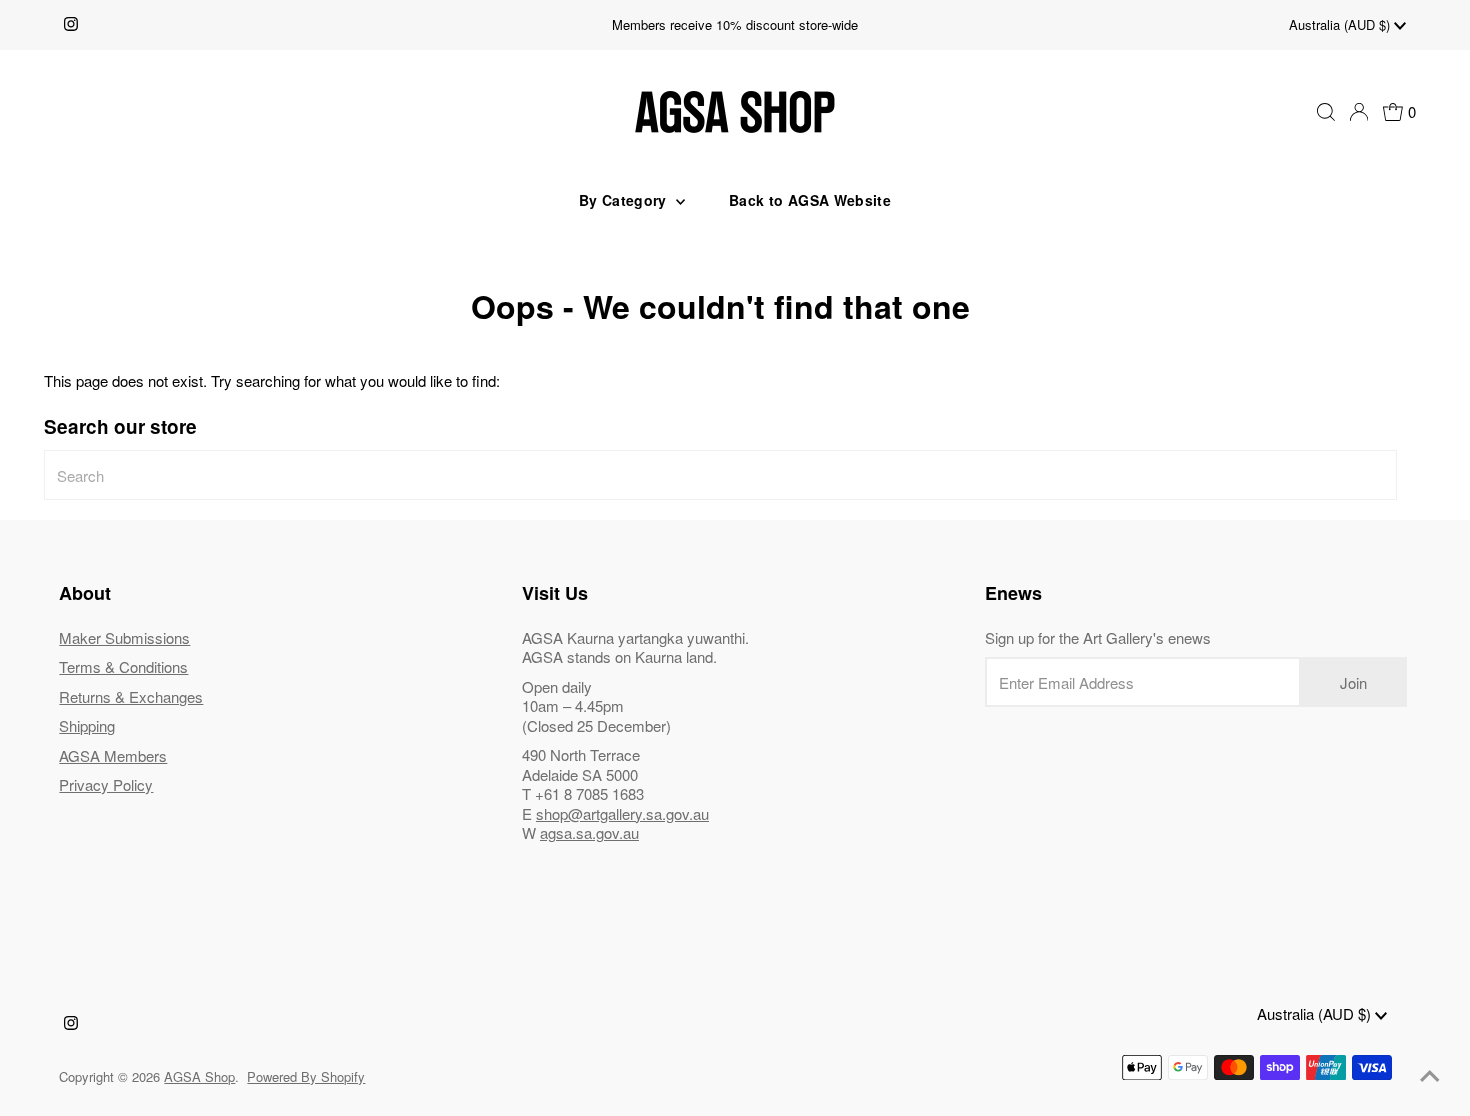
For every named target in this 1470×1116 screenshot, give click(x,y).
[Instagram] (71, 25)
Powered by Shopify (306, 1076)
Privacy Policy (106, 784)
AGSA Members (113, 755)
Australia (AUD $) (1341, 24)
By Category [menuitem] (625, 200)
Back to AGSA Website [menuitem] (810, 200)
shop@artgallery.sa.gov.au (622, 813)
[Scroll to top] (1430, 1076)
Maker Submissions (124, 637)
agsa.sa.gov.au (589, 832)
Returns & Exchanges (131, 696)
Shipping (87, 725)
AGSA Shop (199, 1076)
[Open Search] (1326, 112)
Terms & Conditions (123, 666)
